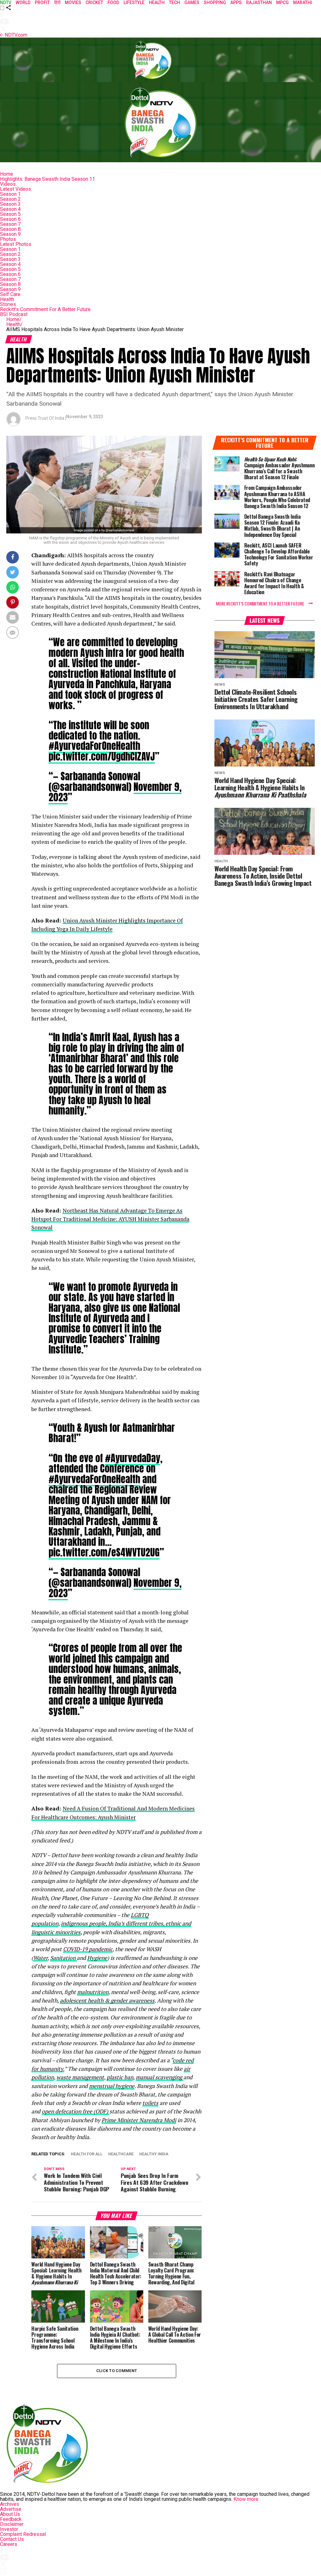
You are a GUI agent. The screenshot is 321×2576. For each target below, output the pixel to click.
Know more (246, 2499)
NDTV (6, 3)
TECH (174, 3)
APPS (236, 3)
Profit (42, 3)
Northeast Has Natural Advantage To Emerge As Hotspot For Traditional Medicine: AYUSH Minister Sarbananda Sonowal (110, 1219)
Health (7, 299)
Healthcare (121, 2154)
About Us (10, 2514)
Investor (9, 2529)
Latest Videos (16, 189)
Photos (8, 239)
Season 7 (10, 224)
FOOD (113, 3)
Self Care (10, 294)
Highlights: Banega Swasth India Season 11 (47, 179)
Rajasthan (259, 3)
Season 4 (10, 209)
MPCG (282, 3)
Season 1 (10, 194)
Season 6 (10, 219)
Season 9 (10, 234)
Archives (10, 2504)
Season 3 (10, 204)
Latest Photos (16, 244)
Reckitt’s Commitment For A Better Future (45, 309)
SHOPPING (215, 3)
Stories (8, 304)
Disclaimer (12, 2524)
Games (192, 3)
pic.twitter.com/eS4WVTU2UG (104, 1552)
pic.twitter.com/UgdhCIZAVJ (102, 756)
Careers (9, 2544)
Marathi (303, 3)
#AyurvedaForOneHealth (94, 746)
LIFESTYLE (134, 3)
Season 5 (10, 214)
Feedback (11, 2519)
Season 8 (10, 229)
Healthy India (154, 2154)
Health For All (87, 2154)
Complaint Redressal (23, 2534)
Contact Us (12, 2539)
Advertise (11, 2509)
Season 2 (10, 199)
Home (7, 174)
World (23, 3)
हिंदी (57, 3)
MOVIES (73, 3)
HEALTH (157, 3)
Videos (8, 184)
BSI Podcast (14, 314)
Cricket (94, 3)
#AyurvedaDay (133, 1458)
